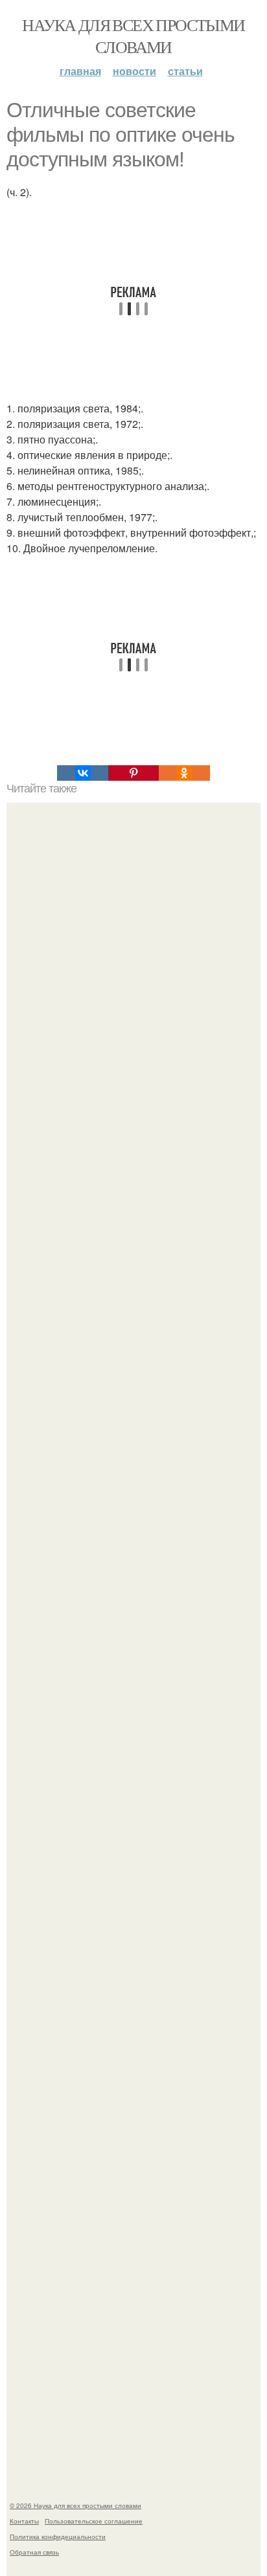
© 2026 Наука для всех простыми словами (75, 2505)
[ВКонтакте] (82, 773)
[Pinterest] (133, 773)
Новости (134, 71)
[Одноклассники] (184, 773)
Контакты (24, 2521)
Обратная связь (34, 2552)
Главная (80, 71)
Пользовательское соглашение (94, 2521)
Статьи (185, 71)
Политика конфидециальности (58, 2537)
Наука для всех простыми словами (133, 36)
